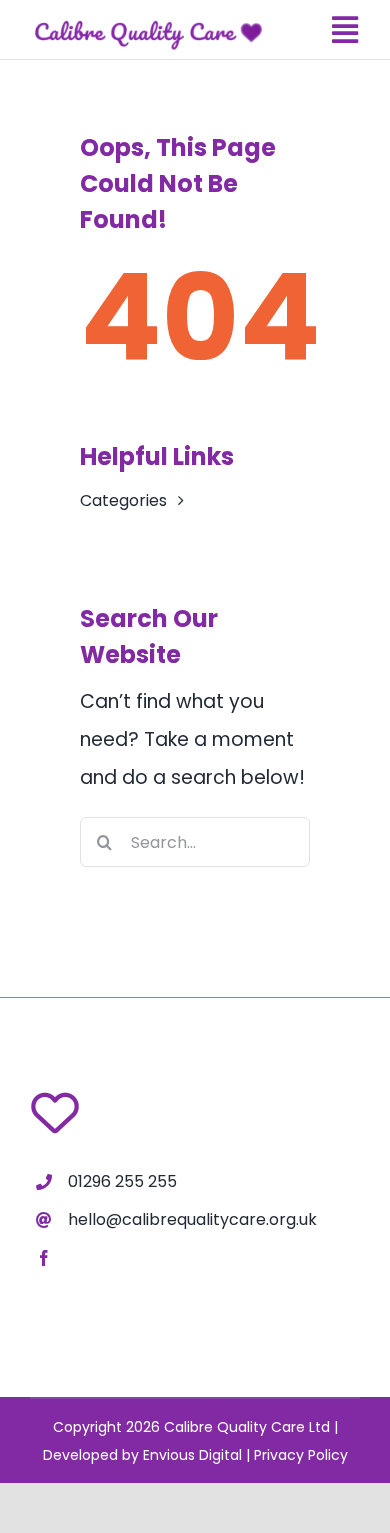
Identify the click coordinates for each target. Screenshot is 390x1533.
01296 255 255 (122, 1181)
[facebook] (44, 1258)
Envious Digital (192, 1455)
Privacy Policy (301, 1455)
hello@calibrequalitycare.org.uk (192, 1219)
